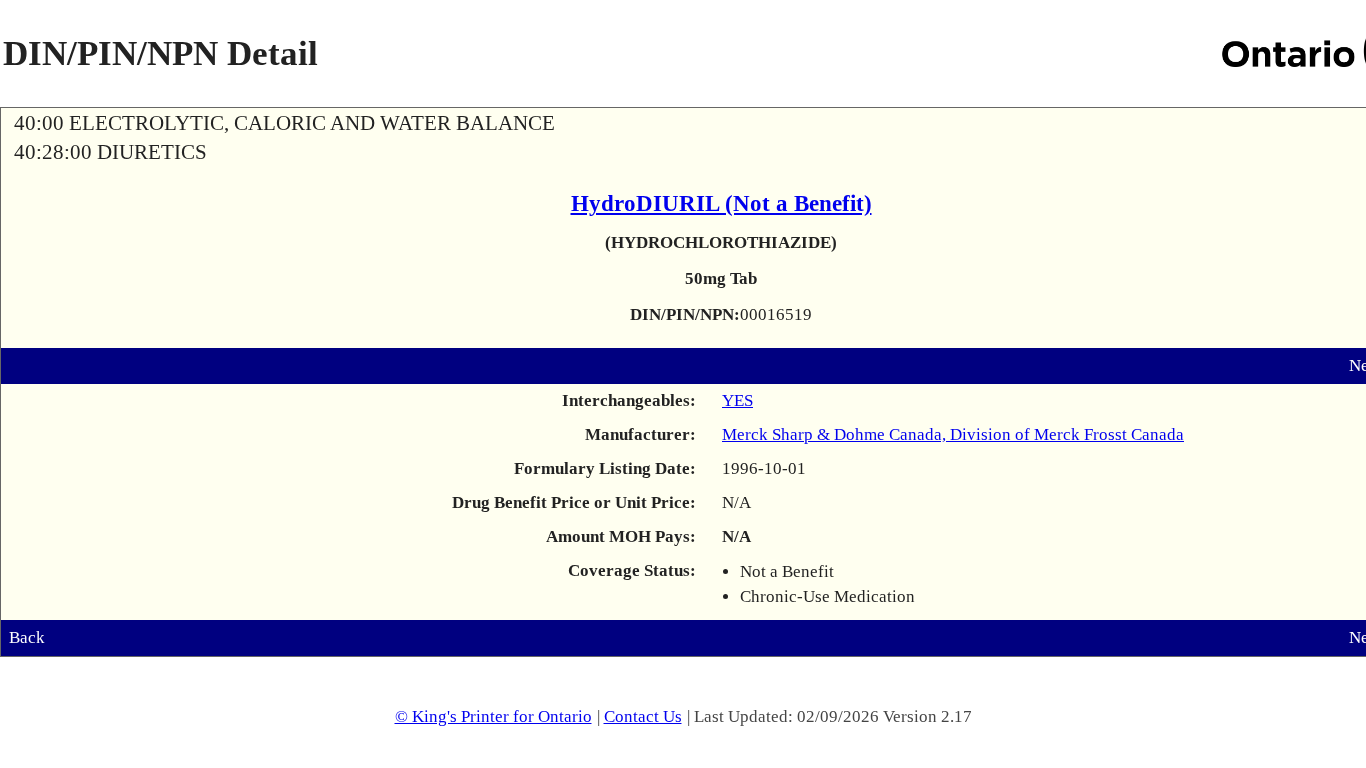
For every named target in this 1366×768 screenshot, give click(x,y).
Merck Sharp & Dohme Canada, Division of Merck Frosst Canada (953, 434)
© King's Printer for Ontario (493, 716)
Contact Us (643, 716)
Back (27, 637)
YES (737, 400)
